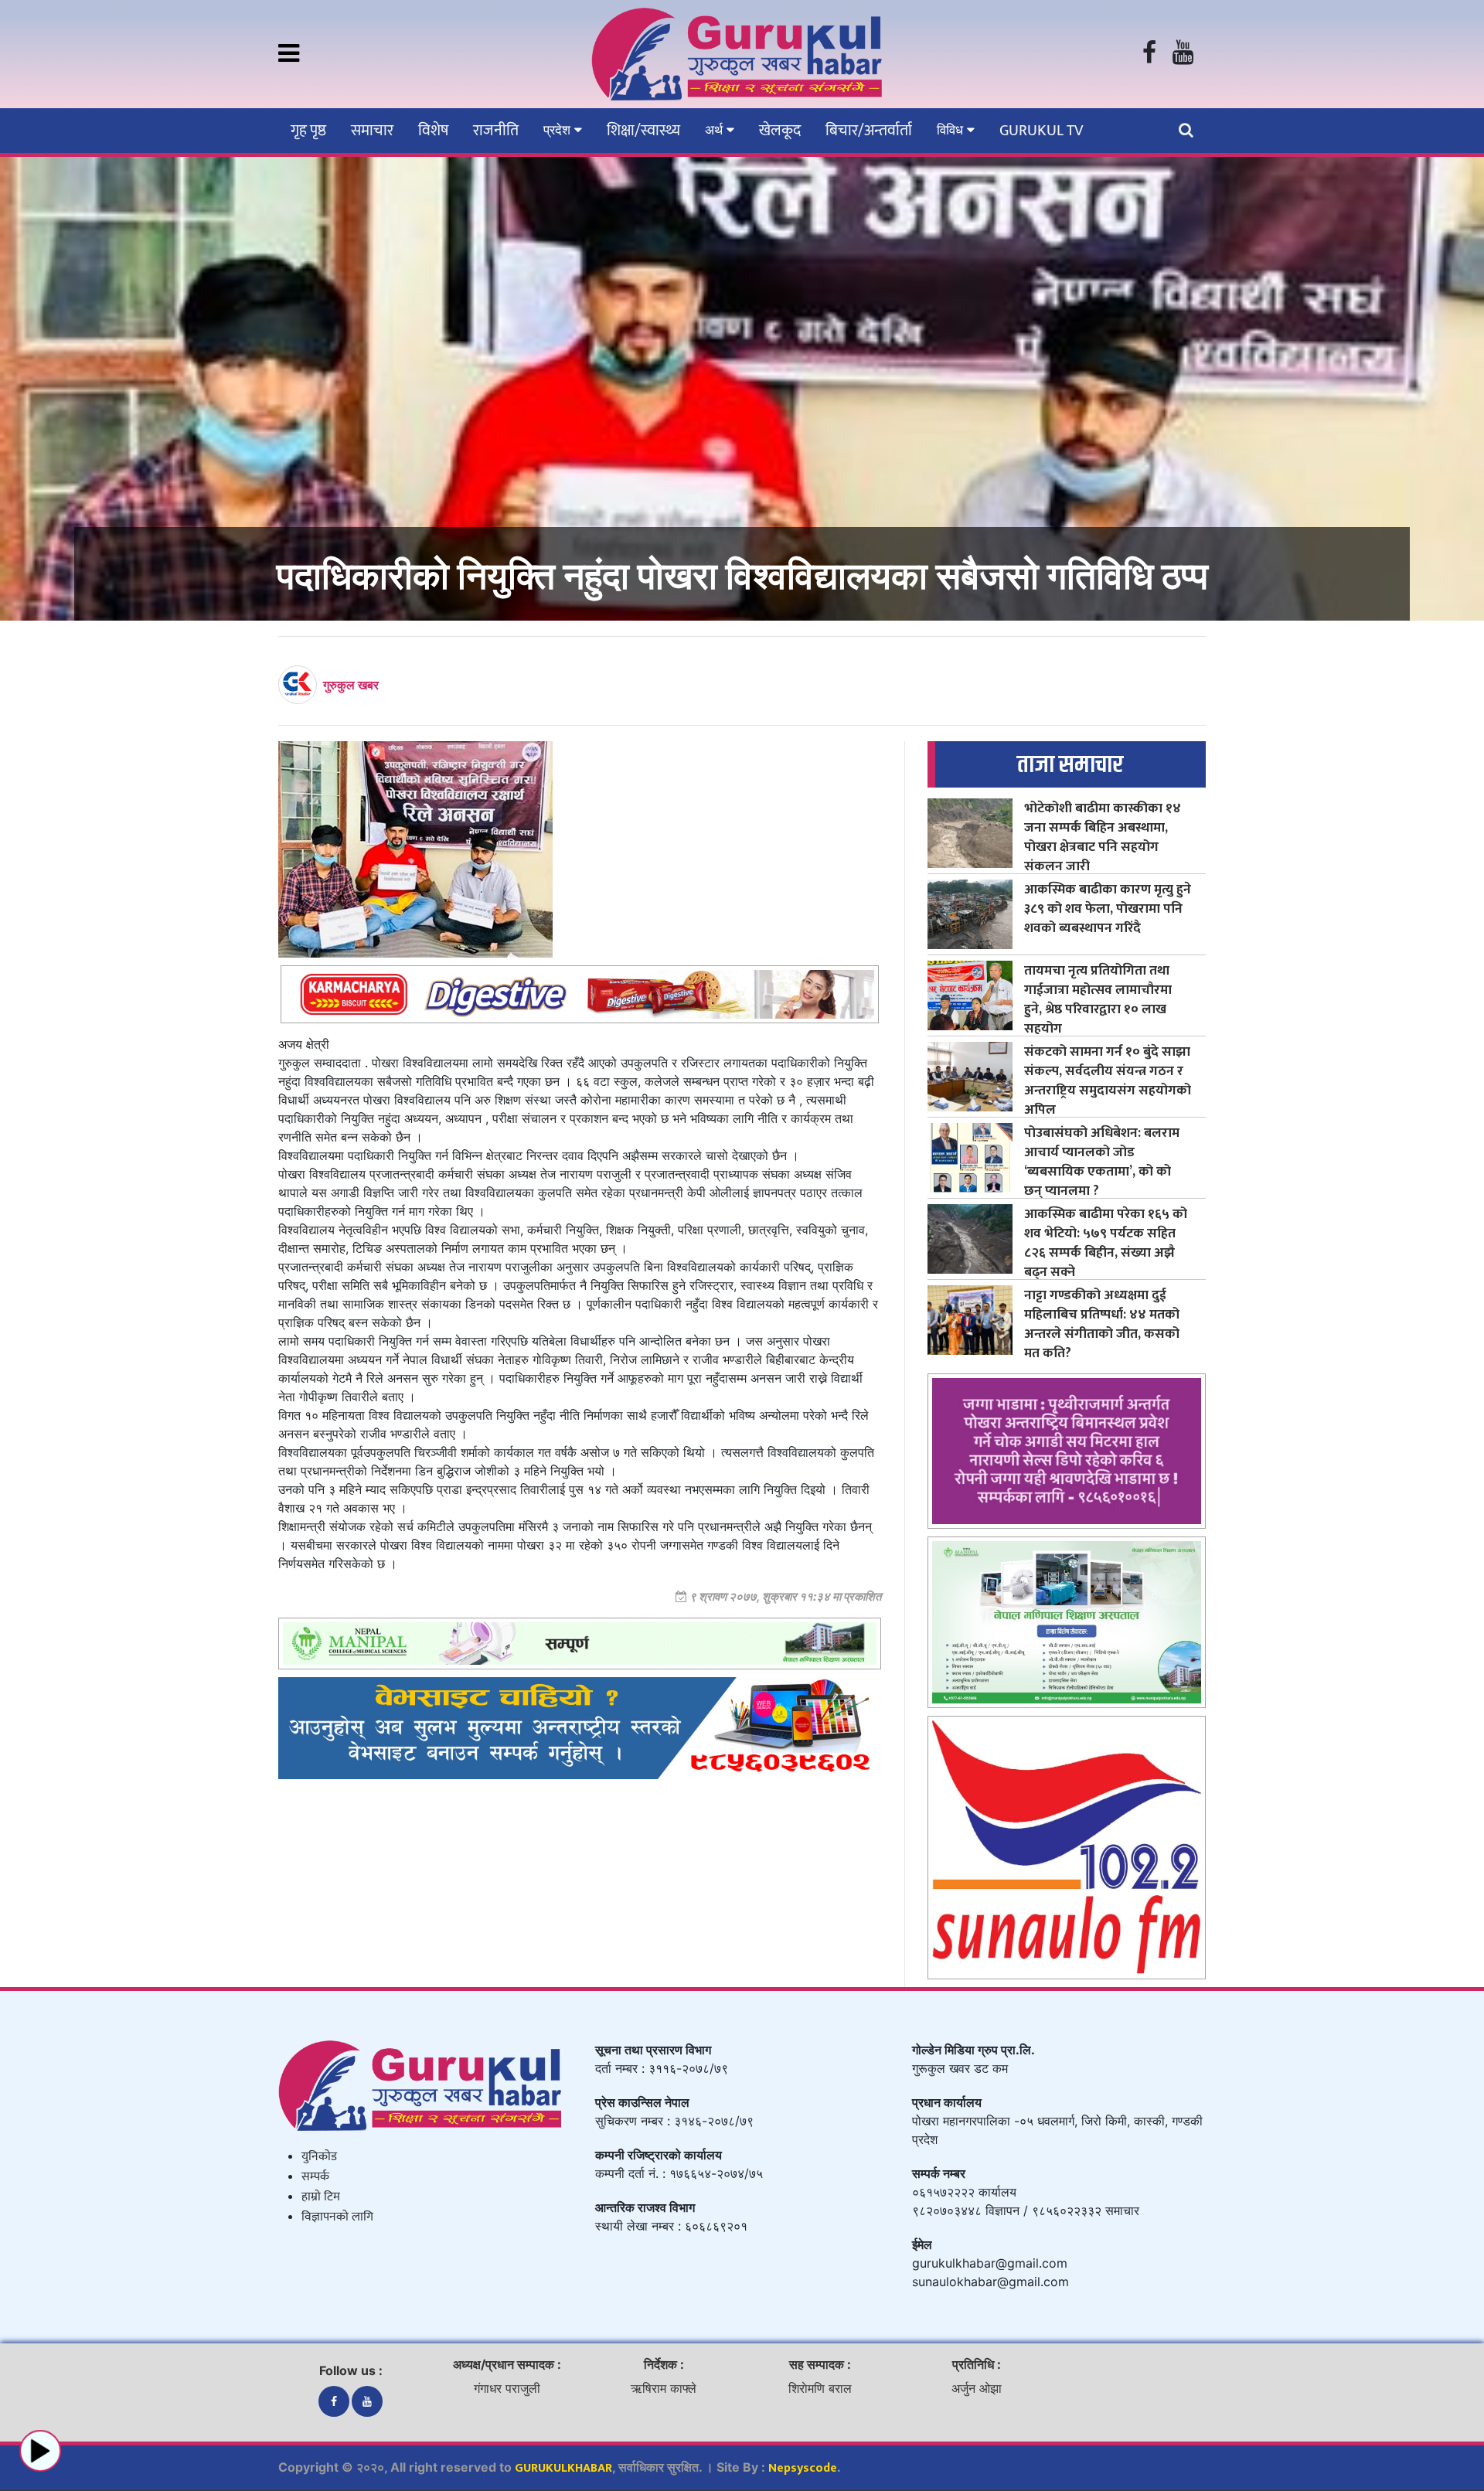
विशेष (433, 131)
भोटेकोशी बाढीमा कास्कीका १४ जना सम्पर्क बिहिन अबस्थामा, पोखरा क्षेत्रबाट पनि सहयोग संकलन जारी (1103, 837)
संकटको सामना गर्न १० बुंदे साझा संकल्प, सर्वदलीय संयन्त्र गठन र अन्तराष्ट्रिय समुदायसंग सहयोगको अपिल (1108, 1080)
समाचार (372, 131)
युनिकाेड (319, 2157)
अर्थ (716, 130)
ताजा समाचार (1070, 765)
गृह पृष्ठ (308, 131)
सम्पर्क (315, 2177)
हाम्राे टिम (321, 2197)
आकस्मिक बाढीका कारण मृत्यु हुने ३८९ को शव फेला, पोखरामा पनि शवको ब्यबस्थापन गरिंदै (1108, 909)
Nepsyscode (803, 2468)
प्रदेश (559, 130)
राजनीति (496, 131)
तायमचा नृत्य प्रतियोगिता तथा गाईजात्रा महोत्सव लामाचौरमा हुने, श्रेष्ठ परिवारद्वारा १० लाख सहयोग (1098, 999)
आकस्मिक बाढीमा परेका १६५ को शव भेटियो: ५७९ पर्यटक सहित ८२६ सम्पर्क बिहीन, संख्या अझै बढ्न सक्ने (1106, 1243)
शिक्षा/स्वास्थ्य (643, 131)
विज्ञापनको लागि (337, 2217)
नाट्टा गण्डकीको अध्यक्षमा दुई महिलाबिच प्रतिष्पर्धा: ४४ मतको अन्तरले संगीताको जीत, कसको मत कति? (1102, 1324)
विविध (952, 130)
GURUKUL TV (1041, 131)
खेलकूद (780, 131)
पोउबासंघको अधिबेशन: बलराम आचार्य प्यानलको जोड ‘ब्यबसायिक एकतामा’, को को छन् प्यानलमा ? (1102, 1162)
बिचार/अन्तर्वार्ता (869, 131)
